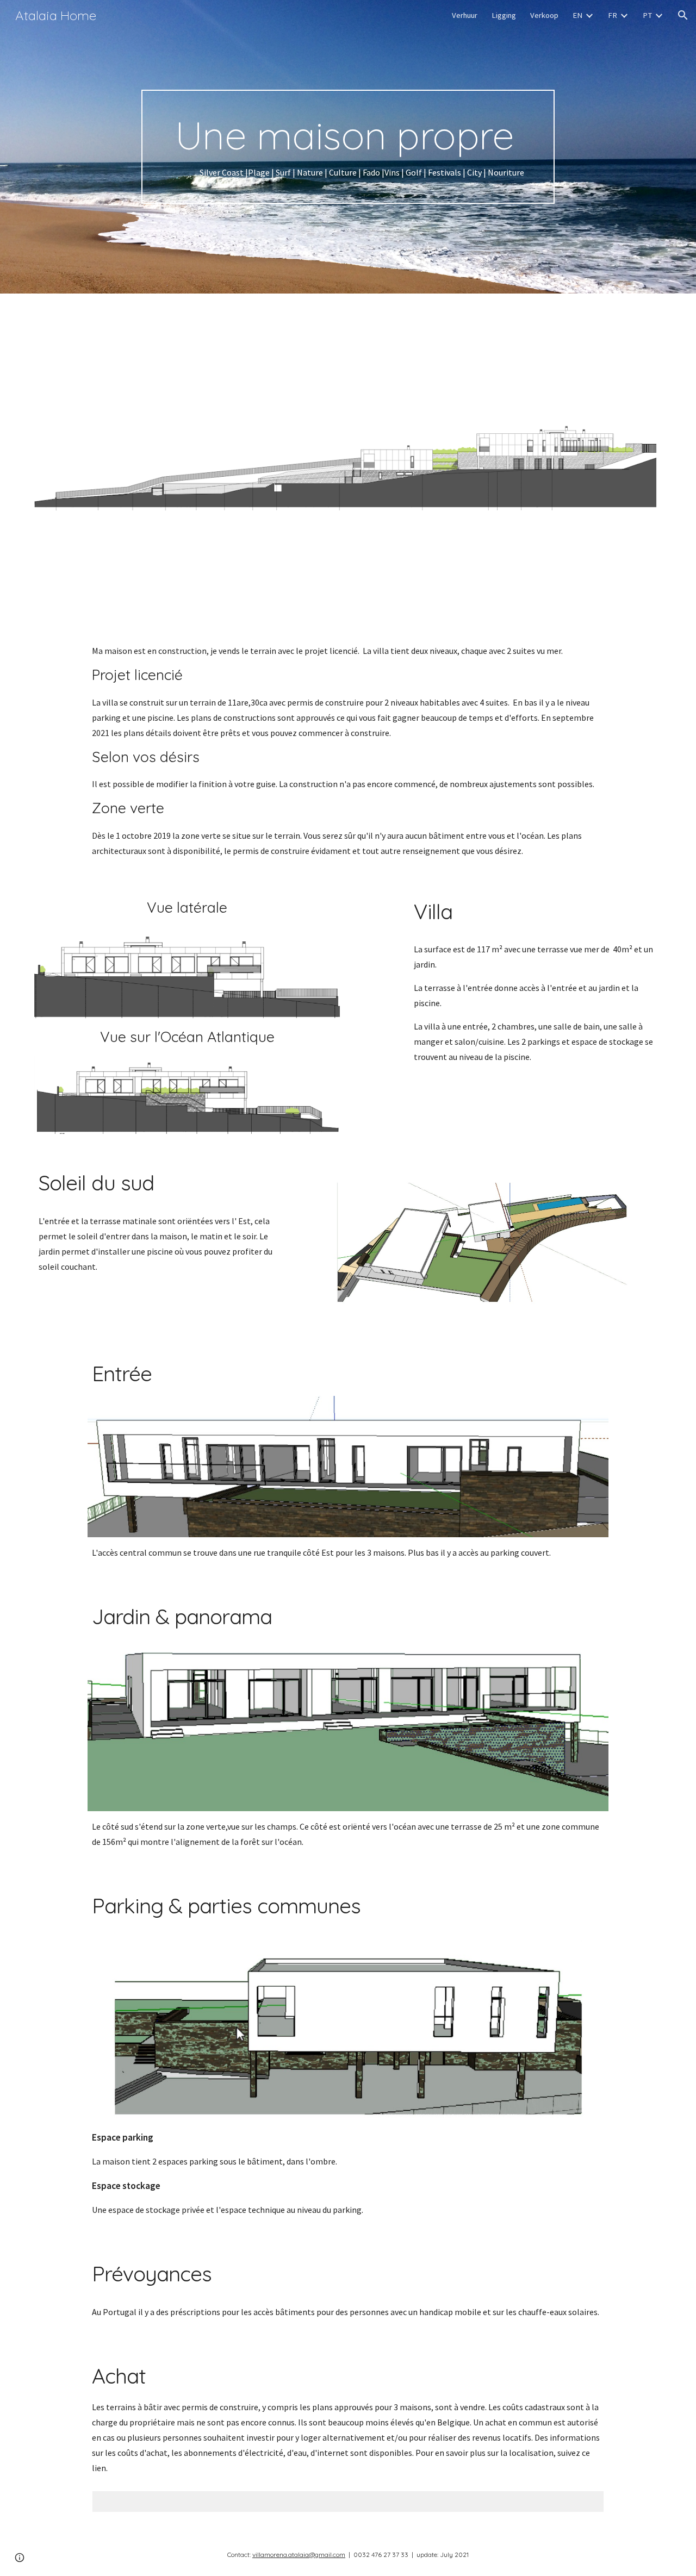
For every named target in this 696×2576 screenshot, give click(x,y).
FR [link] (613, 15)
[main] (348, 147)
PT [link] (647, 15)
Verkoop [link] (544, 15)
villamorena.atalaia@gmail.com (299, 2555)
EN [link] (577, 15)
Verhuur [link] (465, 15)
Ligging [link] (504, 15)
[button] (683, 15)
